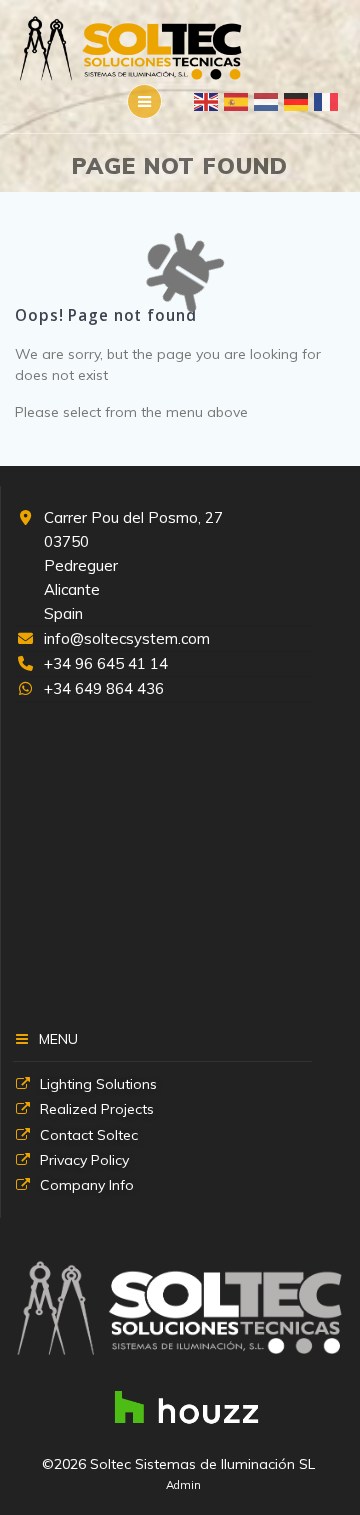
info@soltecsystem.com (127, 638)
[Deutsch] (297, 101)
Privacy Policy (84, 1160)
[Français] (327, 101)
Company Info (87, 1185)
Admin (183, 1485)
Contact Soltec (89, 1135)
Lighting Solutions (98, 1084)
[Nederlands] (267, 101)
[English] (207, 101)
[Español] (237, 101)
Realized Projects (97, 1109)
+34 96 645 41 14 (106, 663)
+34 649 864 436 (104, 688)
